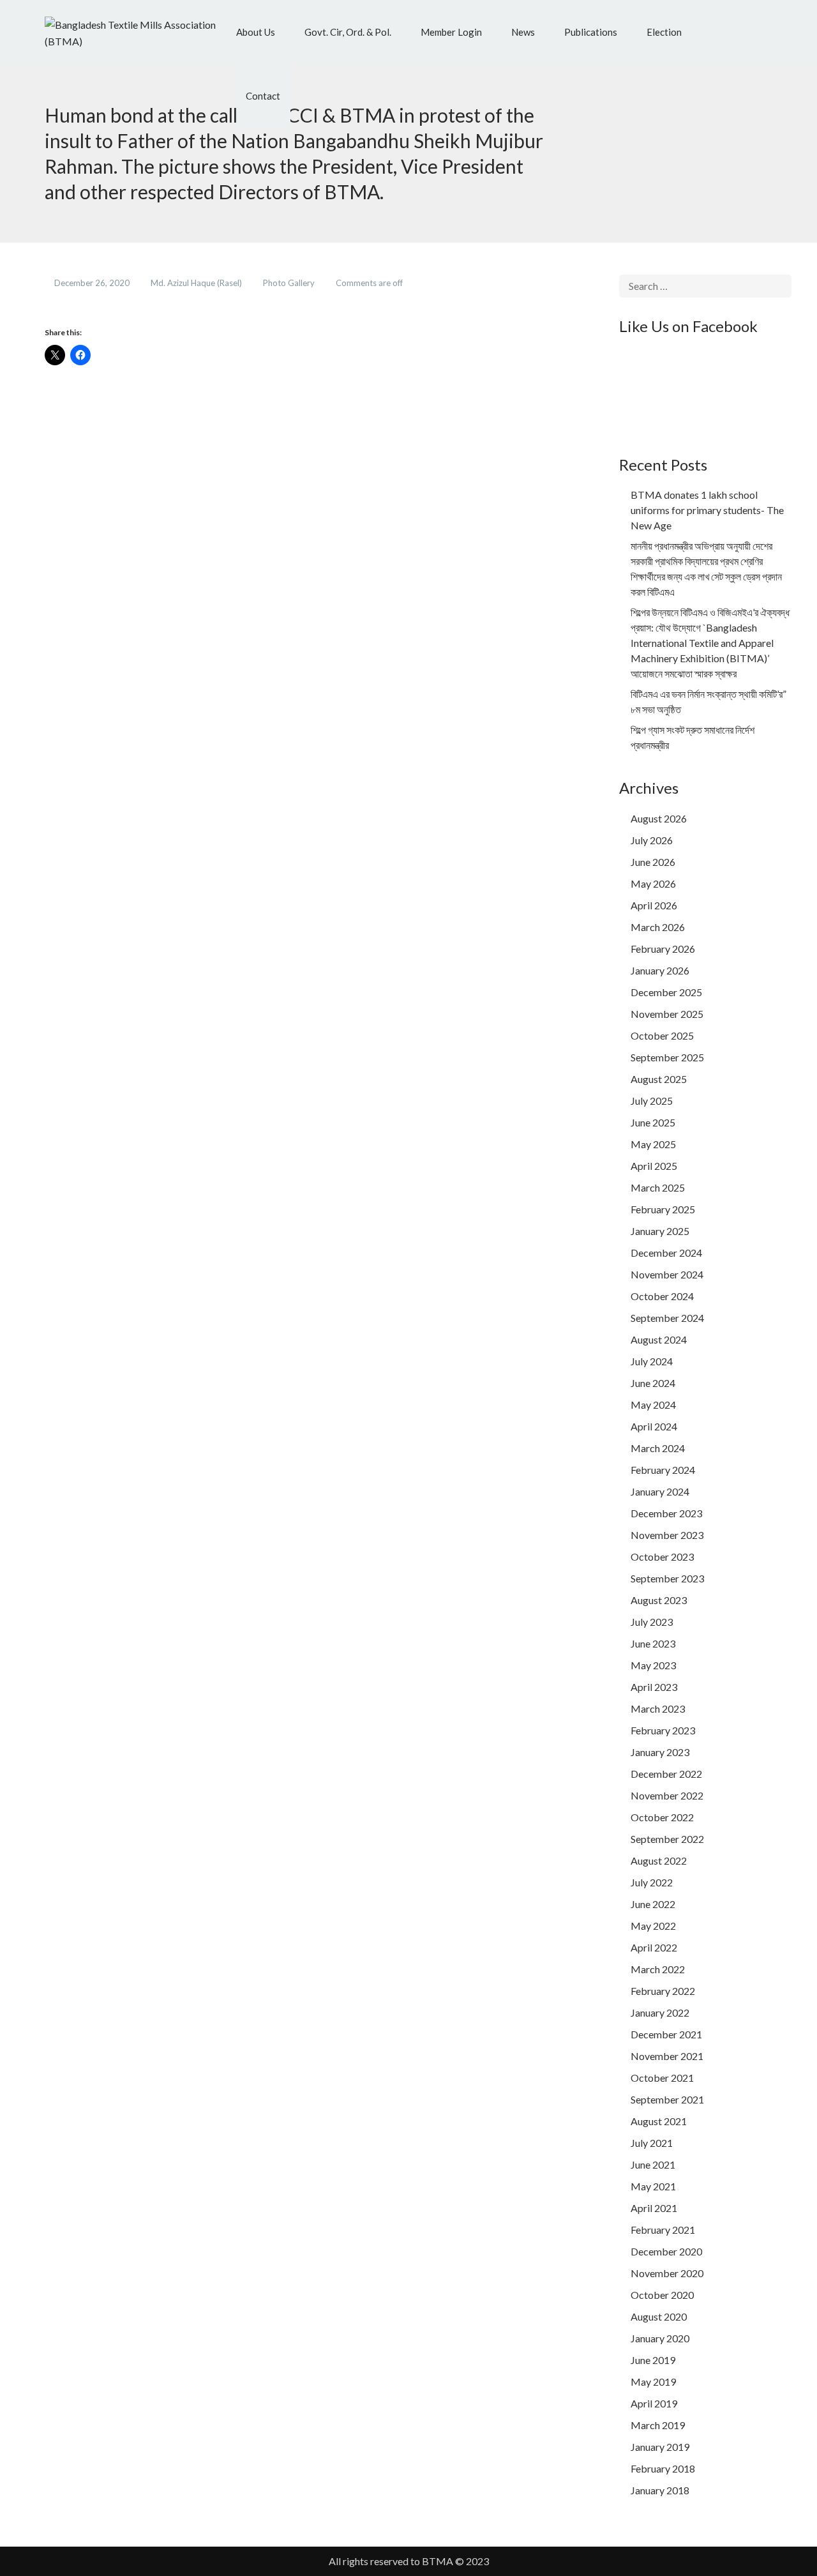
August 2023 (659, 1600)
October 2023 (662, 1557)
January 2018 (660, 2490)
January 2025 (660, 1231)
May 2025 (653, 1144)
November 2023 (667, 1535)
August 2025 (659, 1079)
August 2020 (659, 2316)
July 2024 (652, 1361)
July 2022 (652, 1882)
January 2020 (660, 2338)
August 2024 (659, 1339)
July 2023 (652, 1622)
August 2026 (659, 818)
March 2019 (658, 2425)
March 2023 (658, 1708)
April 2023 (654, 1687)
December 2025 (666, 992)
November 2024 (667, 1274)
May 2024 (653, 1405)
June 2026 (653, 862)
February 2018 (663, 2468)
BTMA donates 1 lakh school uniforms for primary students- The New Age (707, 510)
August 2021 (659, 2121)
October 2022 (662, 1817)
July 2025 (652, 1101)
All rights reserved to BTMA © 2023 (409, 2561)
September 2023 (667, 1578)
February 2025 (663, 1209)
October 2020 (662, 2295)
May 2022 (653, 1926)
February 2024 (663, 1470)
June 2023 (653, 1643)
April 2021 (654, 2208)
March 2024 (658, 1448)
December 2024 (666, 1253)
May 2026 (653, 883)
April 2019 (654, 2403)
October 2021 (662, 2078)
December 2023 (666, 1513)
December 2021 (666, 2034)
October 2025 (662, 1035)
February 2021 (663, 2230)
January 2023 (660, 1752)
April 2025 (654, 1166)
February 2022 (663, 1991)
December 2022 (666, 1774)
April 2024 (654, 1426)
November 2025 (667, 1014)
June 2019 (653, 2360)
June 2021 (653, 2164)
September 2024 (667, 1318)
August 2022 (659, 1860)
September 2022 (667, 1839)
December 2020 (666, 2251)
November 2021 (667, 2056)
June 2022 (653, 1904)
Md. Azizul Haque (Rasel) (197, 283)
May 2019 (653, 2382)
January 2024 (660, 1491)
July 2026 (652, 840)
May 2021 (653, 2186)
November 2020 (667, 2273)
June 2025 (653, 1122)
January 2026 (660, 970)
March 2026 (658, 927)
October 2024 (662, 1296)
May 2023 (653, 1665)
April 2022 (654, 1947)
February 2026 (663, 949)
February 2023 (663, 1730)
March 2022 (658, 1969)
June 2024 (653, 1383)
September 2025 (667, 1057)
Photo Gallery (290, 283)
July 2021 (652, 2143)
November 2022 (667, 1795)
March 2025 (658, 1187)
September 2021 (667, 2099)
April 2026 (654, 905)
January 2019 (660, 2447)
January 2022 (660, 2012)
